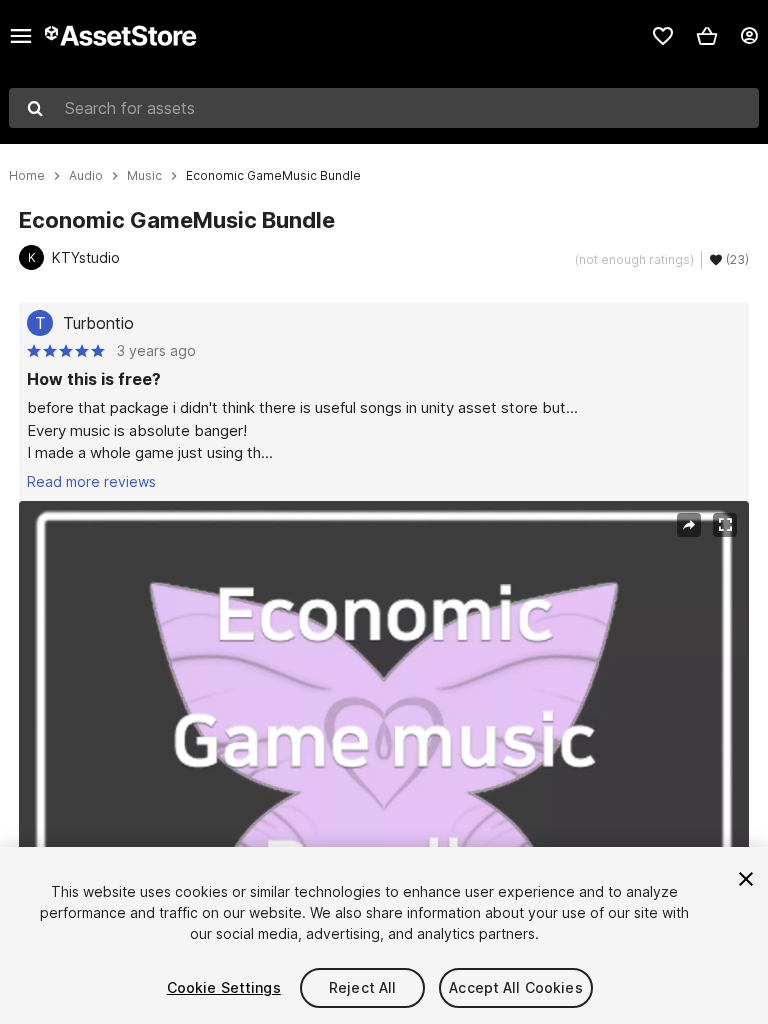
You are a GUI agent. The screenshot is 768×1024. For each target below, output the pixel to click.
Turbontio (98, 323)
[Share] (689, 525)
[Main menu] (21, 36)
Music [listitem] (144, 176)
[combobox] (384, 108)
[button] (707, 36)
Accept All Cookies (516, 987)
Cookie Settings (224, 987)
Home (27, 176)
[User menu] (749, 36)
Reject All (362, 987)
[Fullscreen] (725, 525)
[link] (663, 36)
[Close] (746, 879)
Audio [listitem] (86, 176)
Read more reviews (91, 481)
